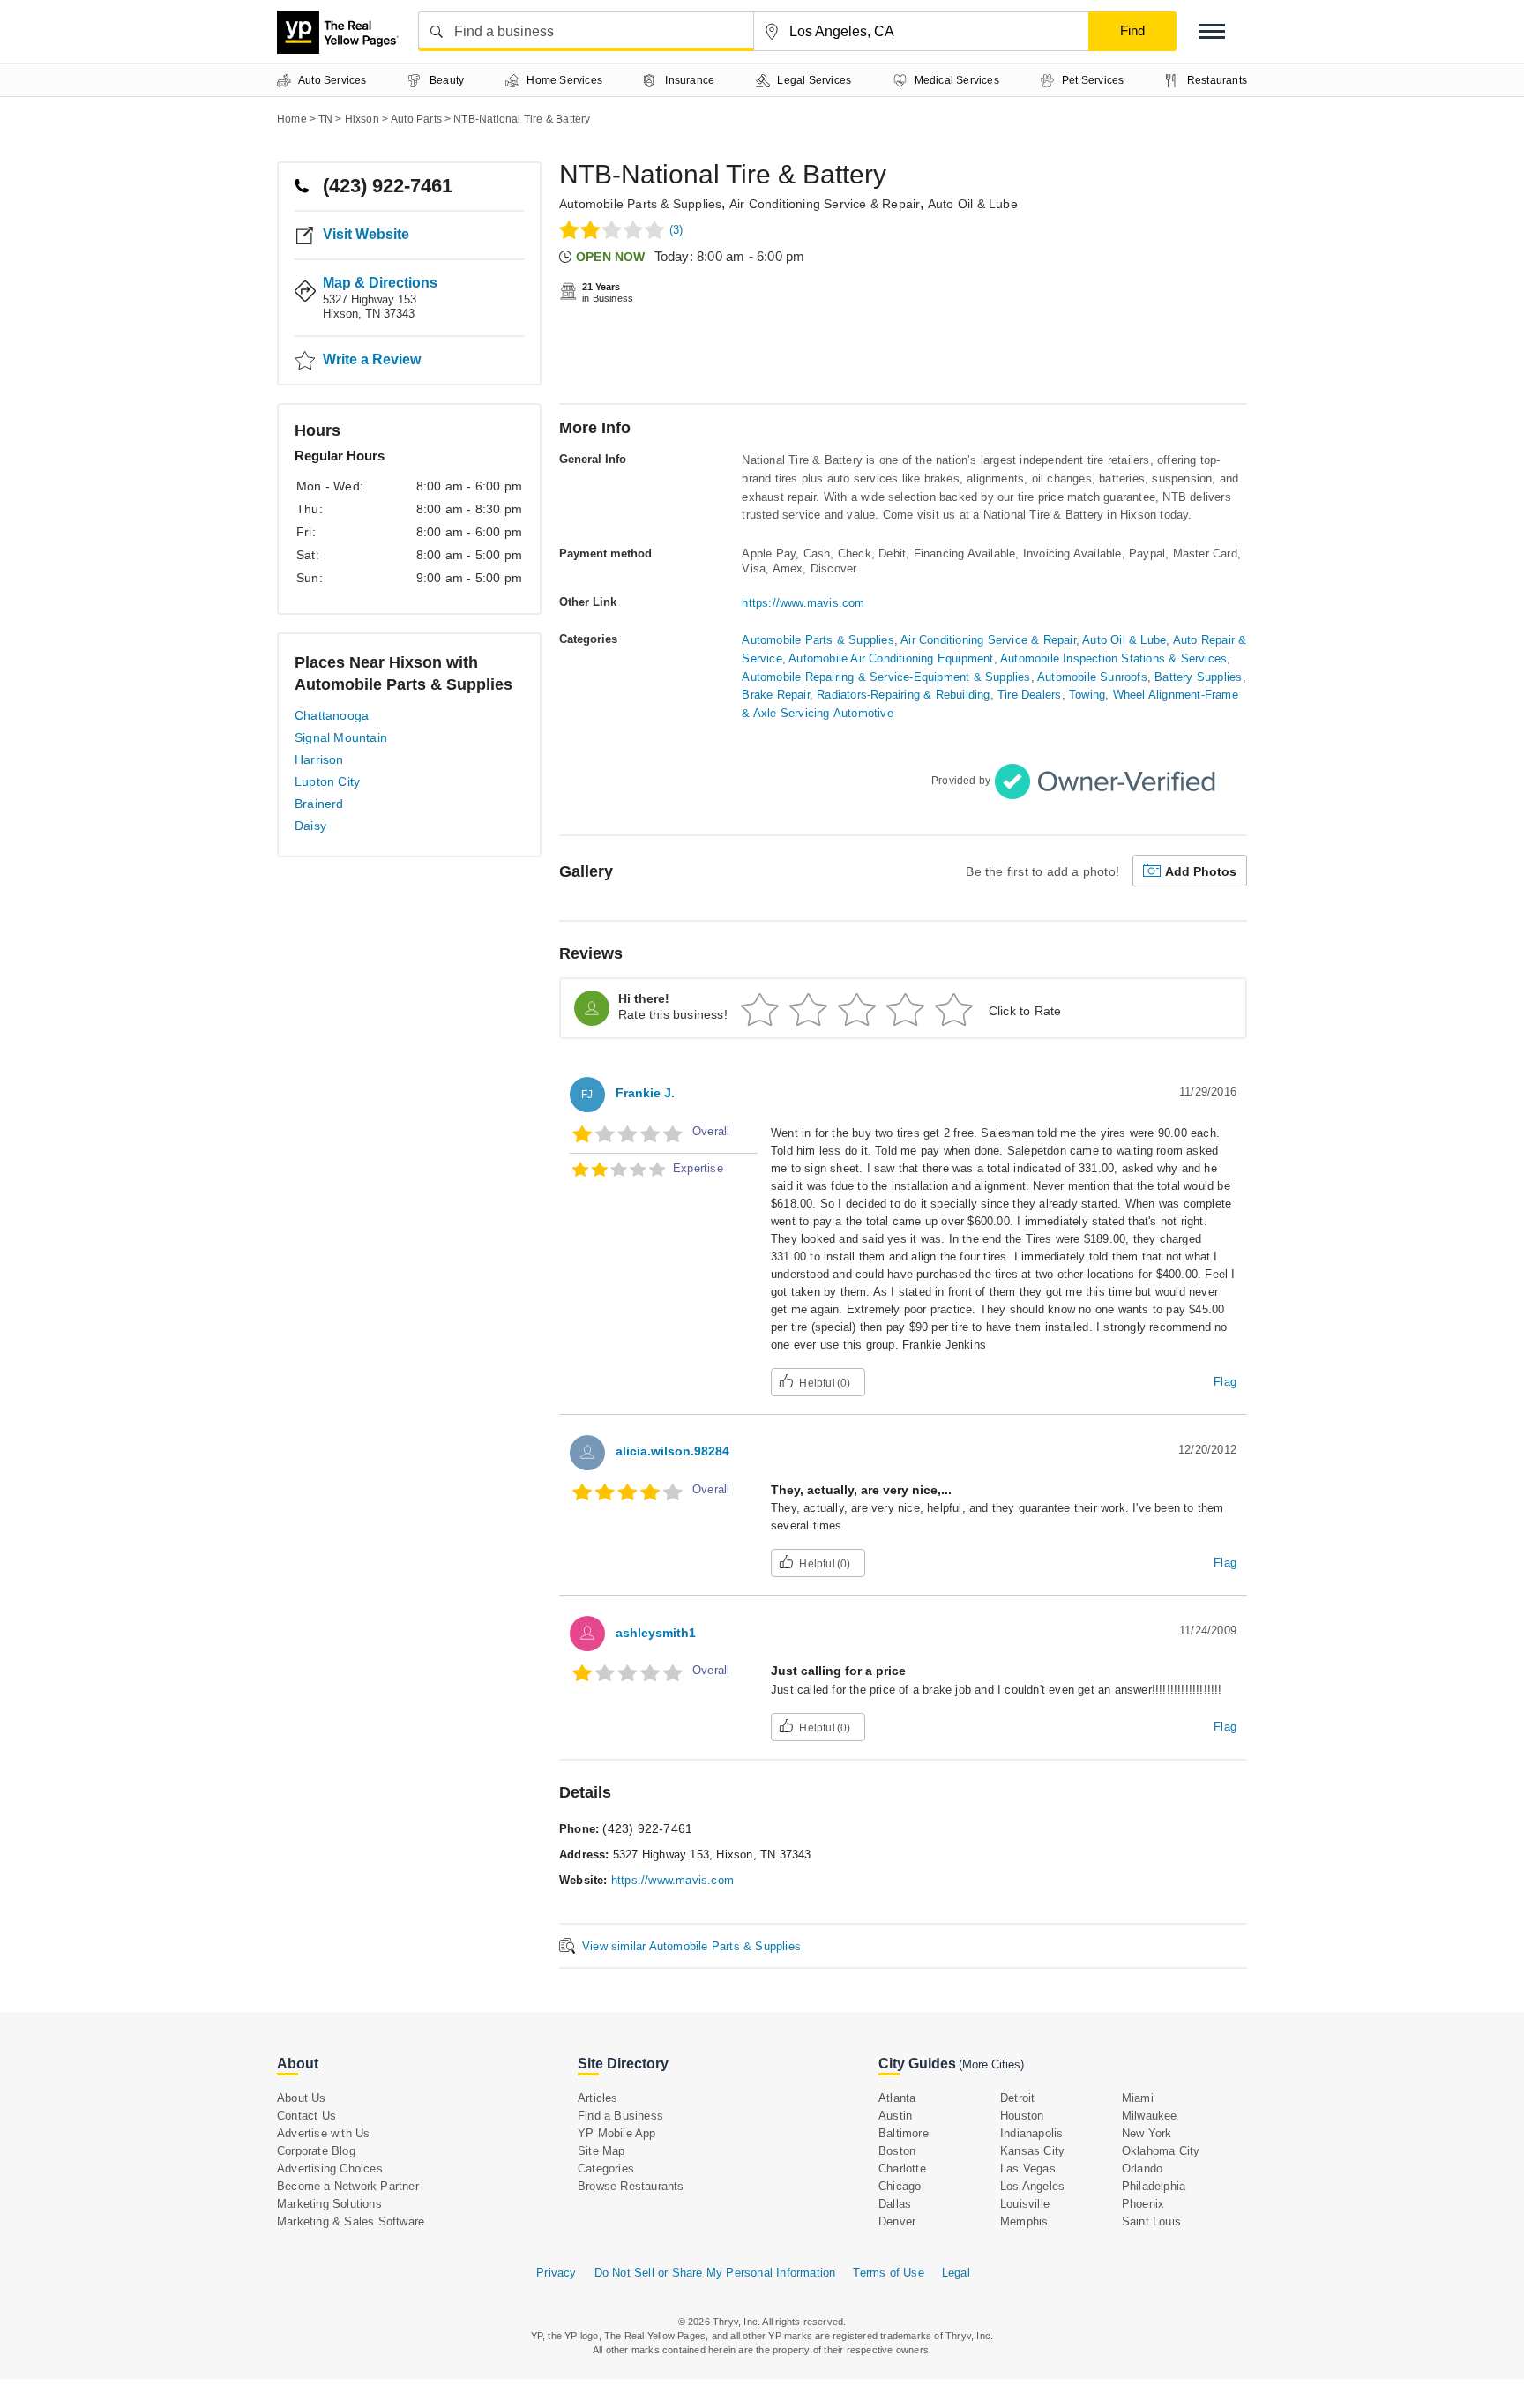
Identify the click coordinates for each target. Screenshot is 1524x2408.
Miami (1138, 2098)
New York (1147, 2133)
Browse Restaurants (631, 2186)
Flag (1225, 1382)
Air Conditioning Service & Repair (825, 204)
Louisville (1025, 2204)
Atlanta (897, 2098)
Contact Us (306, 2116)
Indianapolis (1031, 2133)
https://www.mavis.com (803, 603)
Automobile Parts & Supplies (640, 204)
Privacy (556, 2273)
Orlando (1142, 2169)
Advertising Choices (330, 2169)
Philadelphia (1154, 2186)
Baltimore (904, 2133)
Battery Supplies (1198, 677)
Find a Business (620, 2116)
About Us (302, 2098)
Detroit (1017, 2098)
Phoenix (1143, 2204)
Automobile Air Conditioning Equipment (891, 658)
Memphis (1024, 2221)
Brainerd (319, 804)
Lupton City (327, 781)
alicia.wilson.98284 (672, 1451)
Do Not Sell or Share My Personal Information (715, 2273)
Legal (956, 2273)
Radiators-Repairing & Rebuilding (903, 695)
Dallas (895, 2204)
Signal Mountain (341, 737)
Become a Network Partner (348, 2186)
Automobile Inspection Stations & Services (1113, 658)
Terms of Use (888, 2273)
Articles (598, 2098)
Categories (606, 2169)
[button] (1212, 31)
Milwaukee (1150, 2116)
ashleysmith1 (656, 1633)
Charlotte (902, 2169)
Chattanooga (332, 715)
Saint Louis (1151, 2221)
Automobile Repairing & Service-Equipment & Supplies (886, 677)
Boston (897, 2151)
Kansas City (1032, 2151)
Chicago (900, 2186)
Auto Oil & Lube (973, 204)
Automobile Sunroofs (1092, 677)
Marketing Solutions (329, 2204)
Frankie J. (645, 1093)
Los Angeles (1032, 2186)
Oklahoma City (1161, 2151)
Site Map (601, 2151)
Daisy (310, 826)
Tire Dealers (1029, 695)
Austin (895, 2116)
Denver (897, 2221)
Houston (1022, 2116)
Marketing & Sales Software (351, 2221)
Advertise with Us (323, 2133)
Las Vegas (1028, 2169)
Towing (1087, 695)
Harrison (319, 759)
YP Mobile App (617, 2133)
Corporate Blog (316, 2151)
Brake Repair (775, 695)
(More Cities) (991, 2064)
